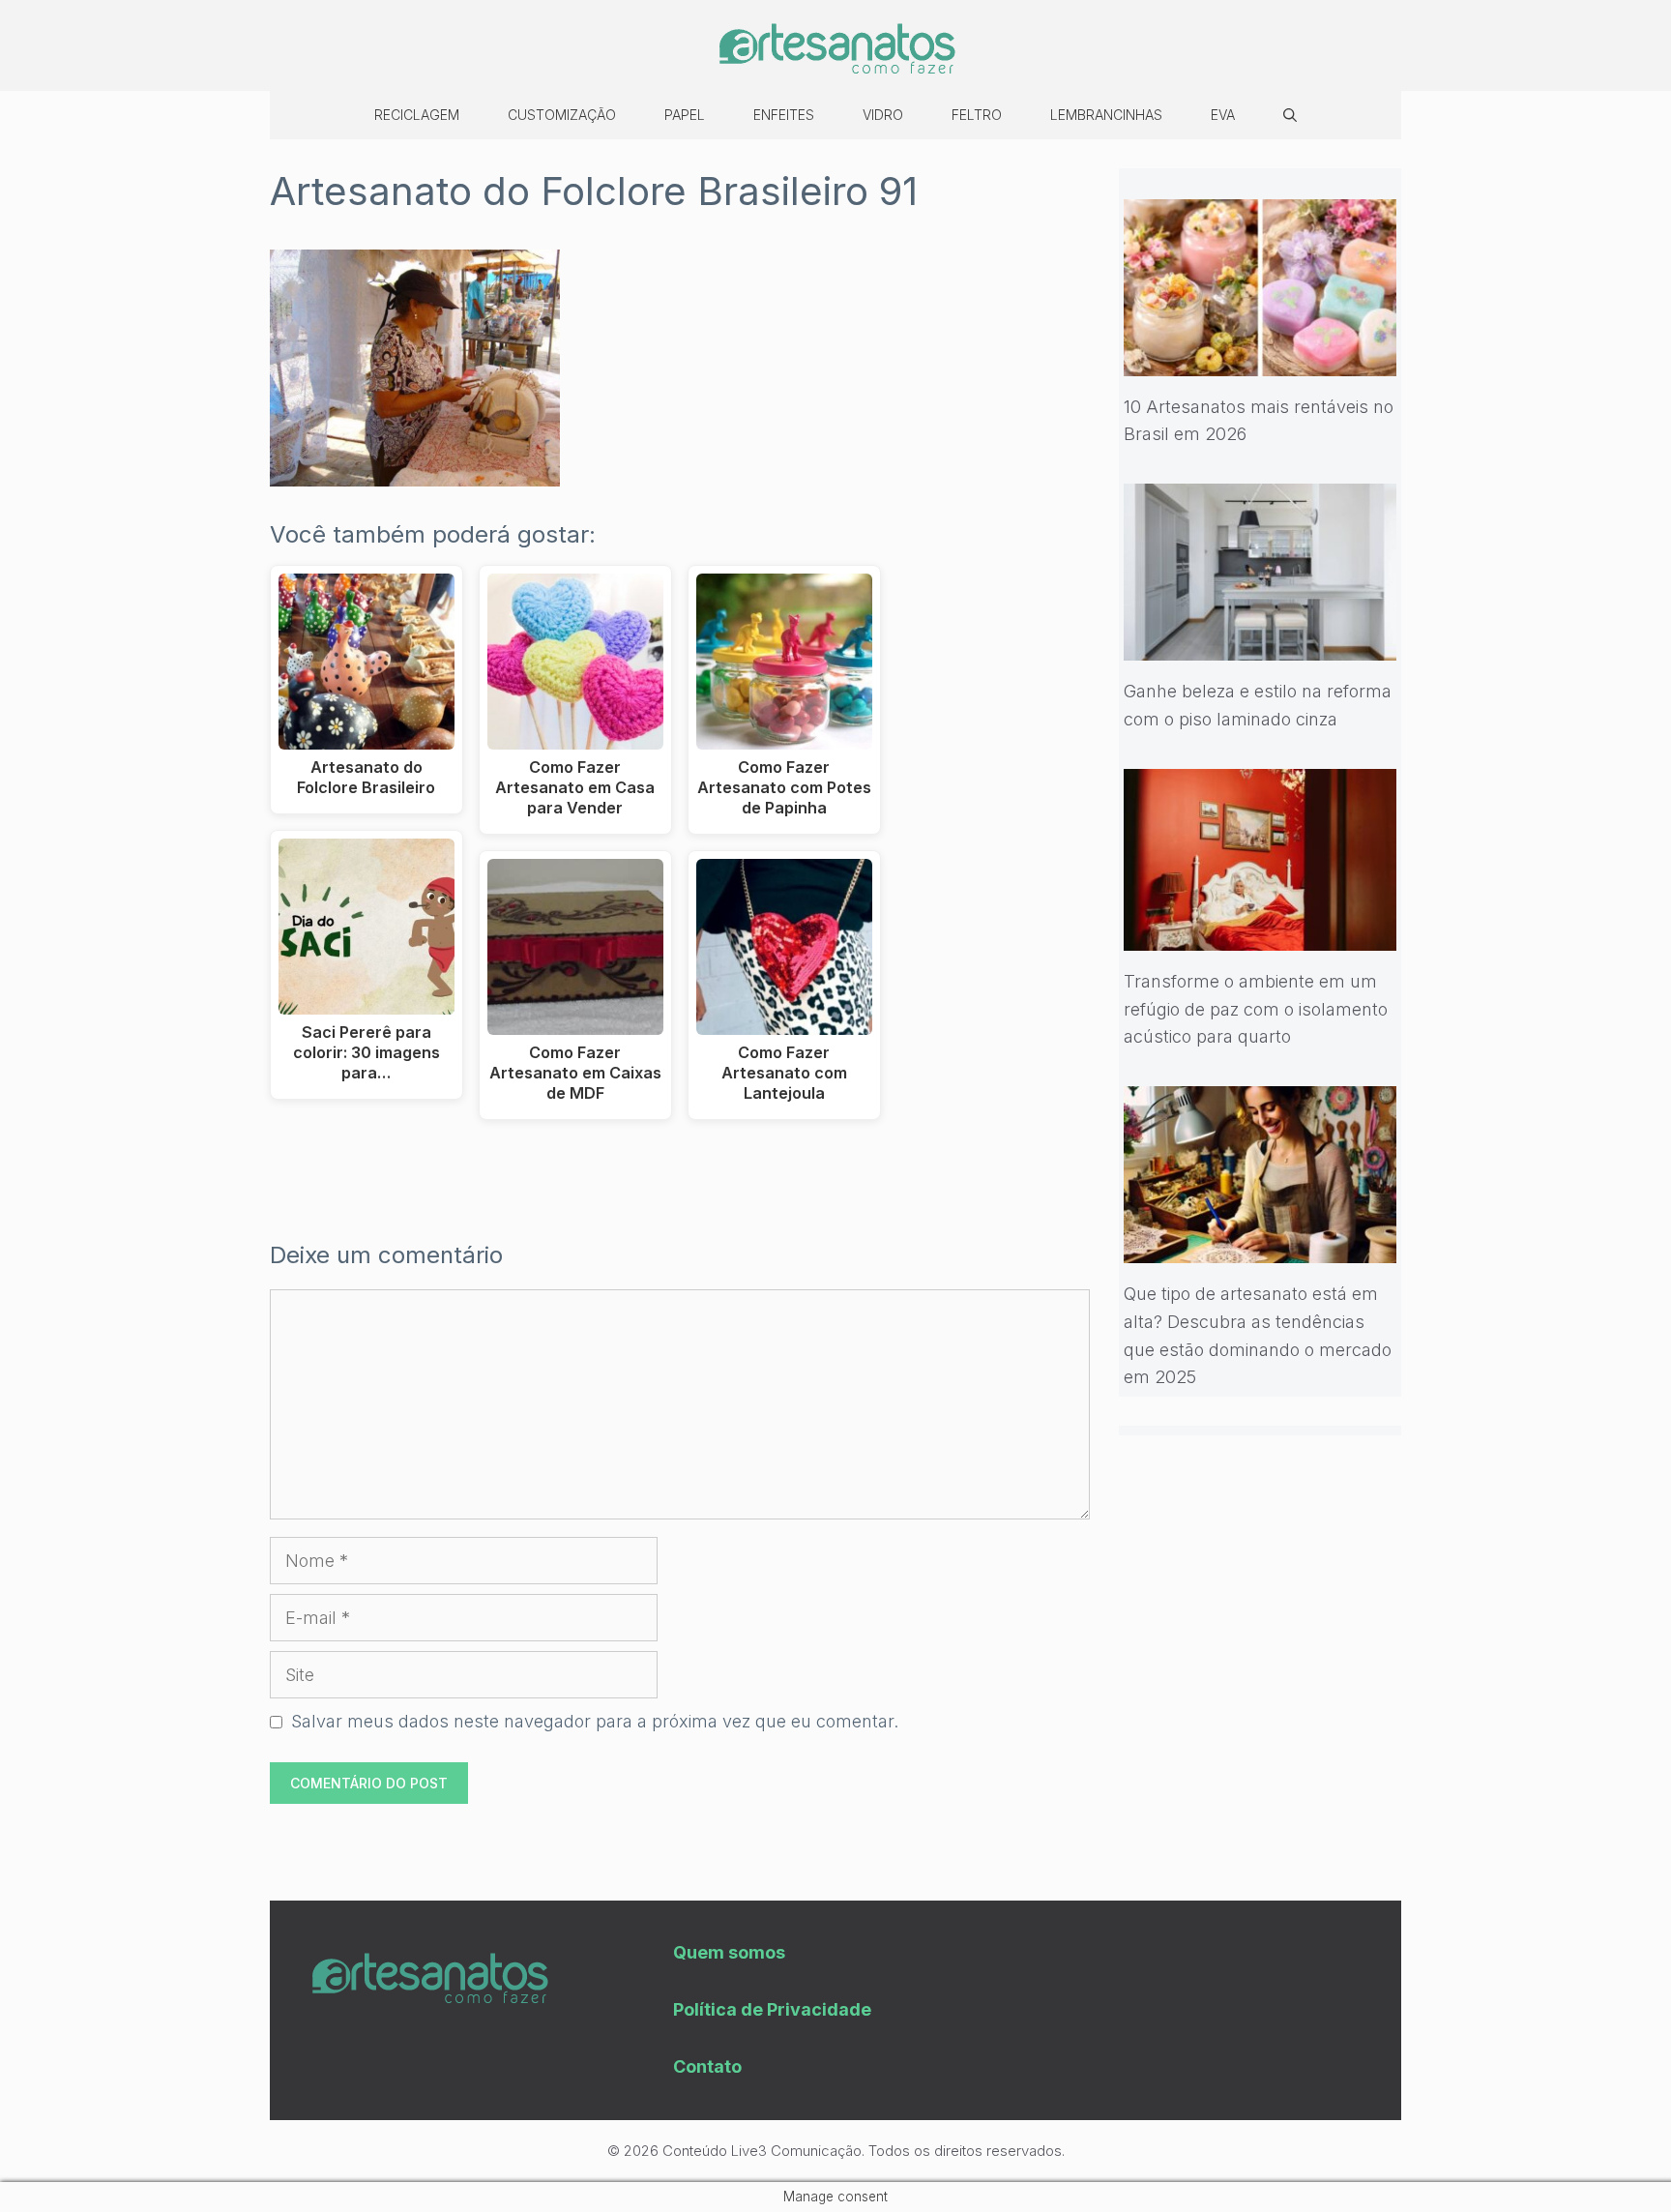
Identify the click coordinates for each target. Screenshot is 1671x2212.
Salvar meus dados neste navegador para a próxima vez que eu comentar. (595, 1721)
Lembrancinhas (1106, 115)
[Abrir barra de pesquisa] (1290, 115)
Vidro (883, 115)
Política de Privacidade (772, 2009)
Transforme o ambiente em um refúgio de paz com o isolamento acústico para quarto (1256, 1009)
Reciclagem (417, 115)
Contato (707, 2066)
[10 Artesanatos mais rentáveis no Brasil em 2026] (1261, 361)
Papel (685, 115)
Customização (562, 115)
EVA (1223, 115)
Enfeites (784, 115)
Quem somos (729, 1952)
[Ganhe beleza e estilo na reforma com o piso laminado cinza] (1261, 646)
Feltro (977, 115)
